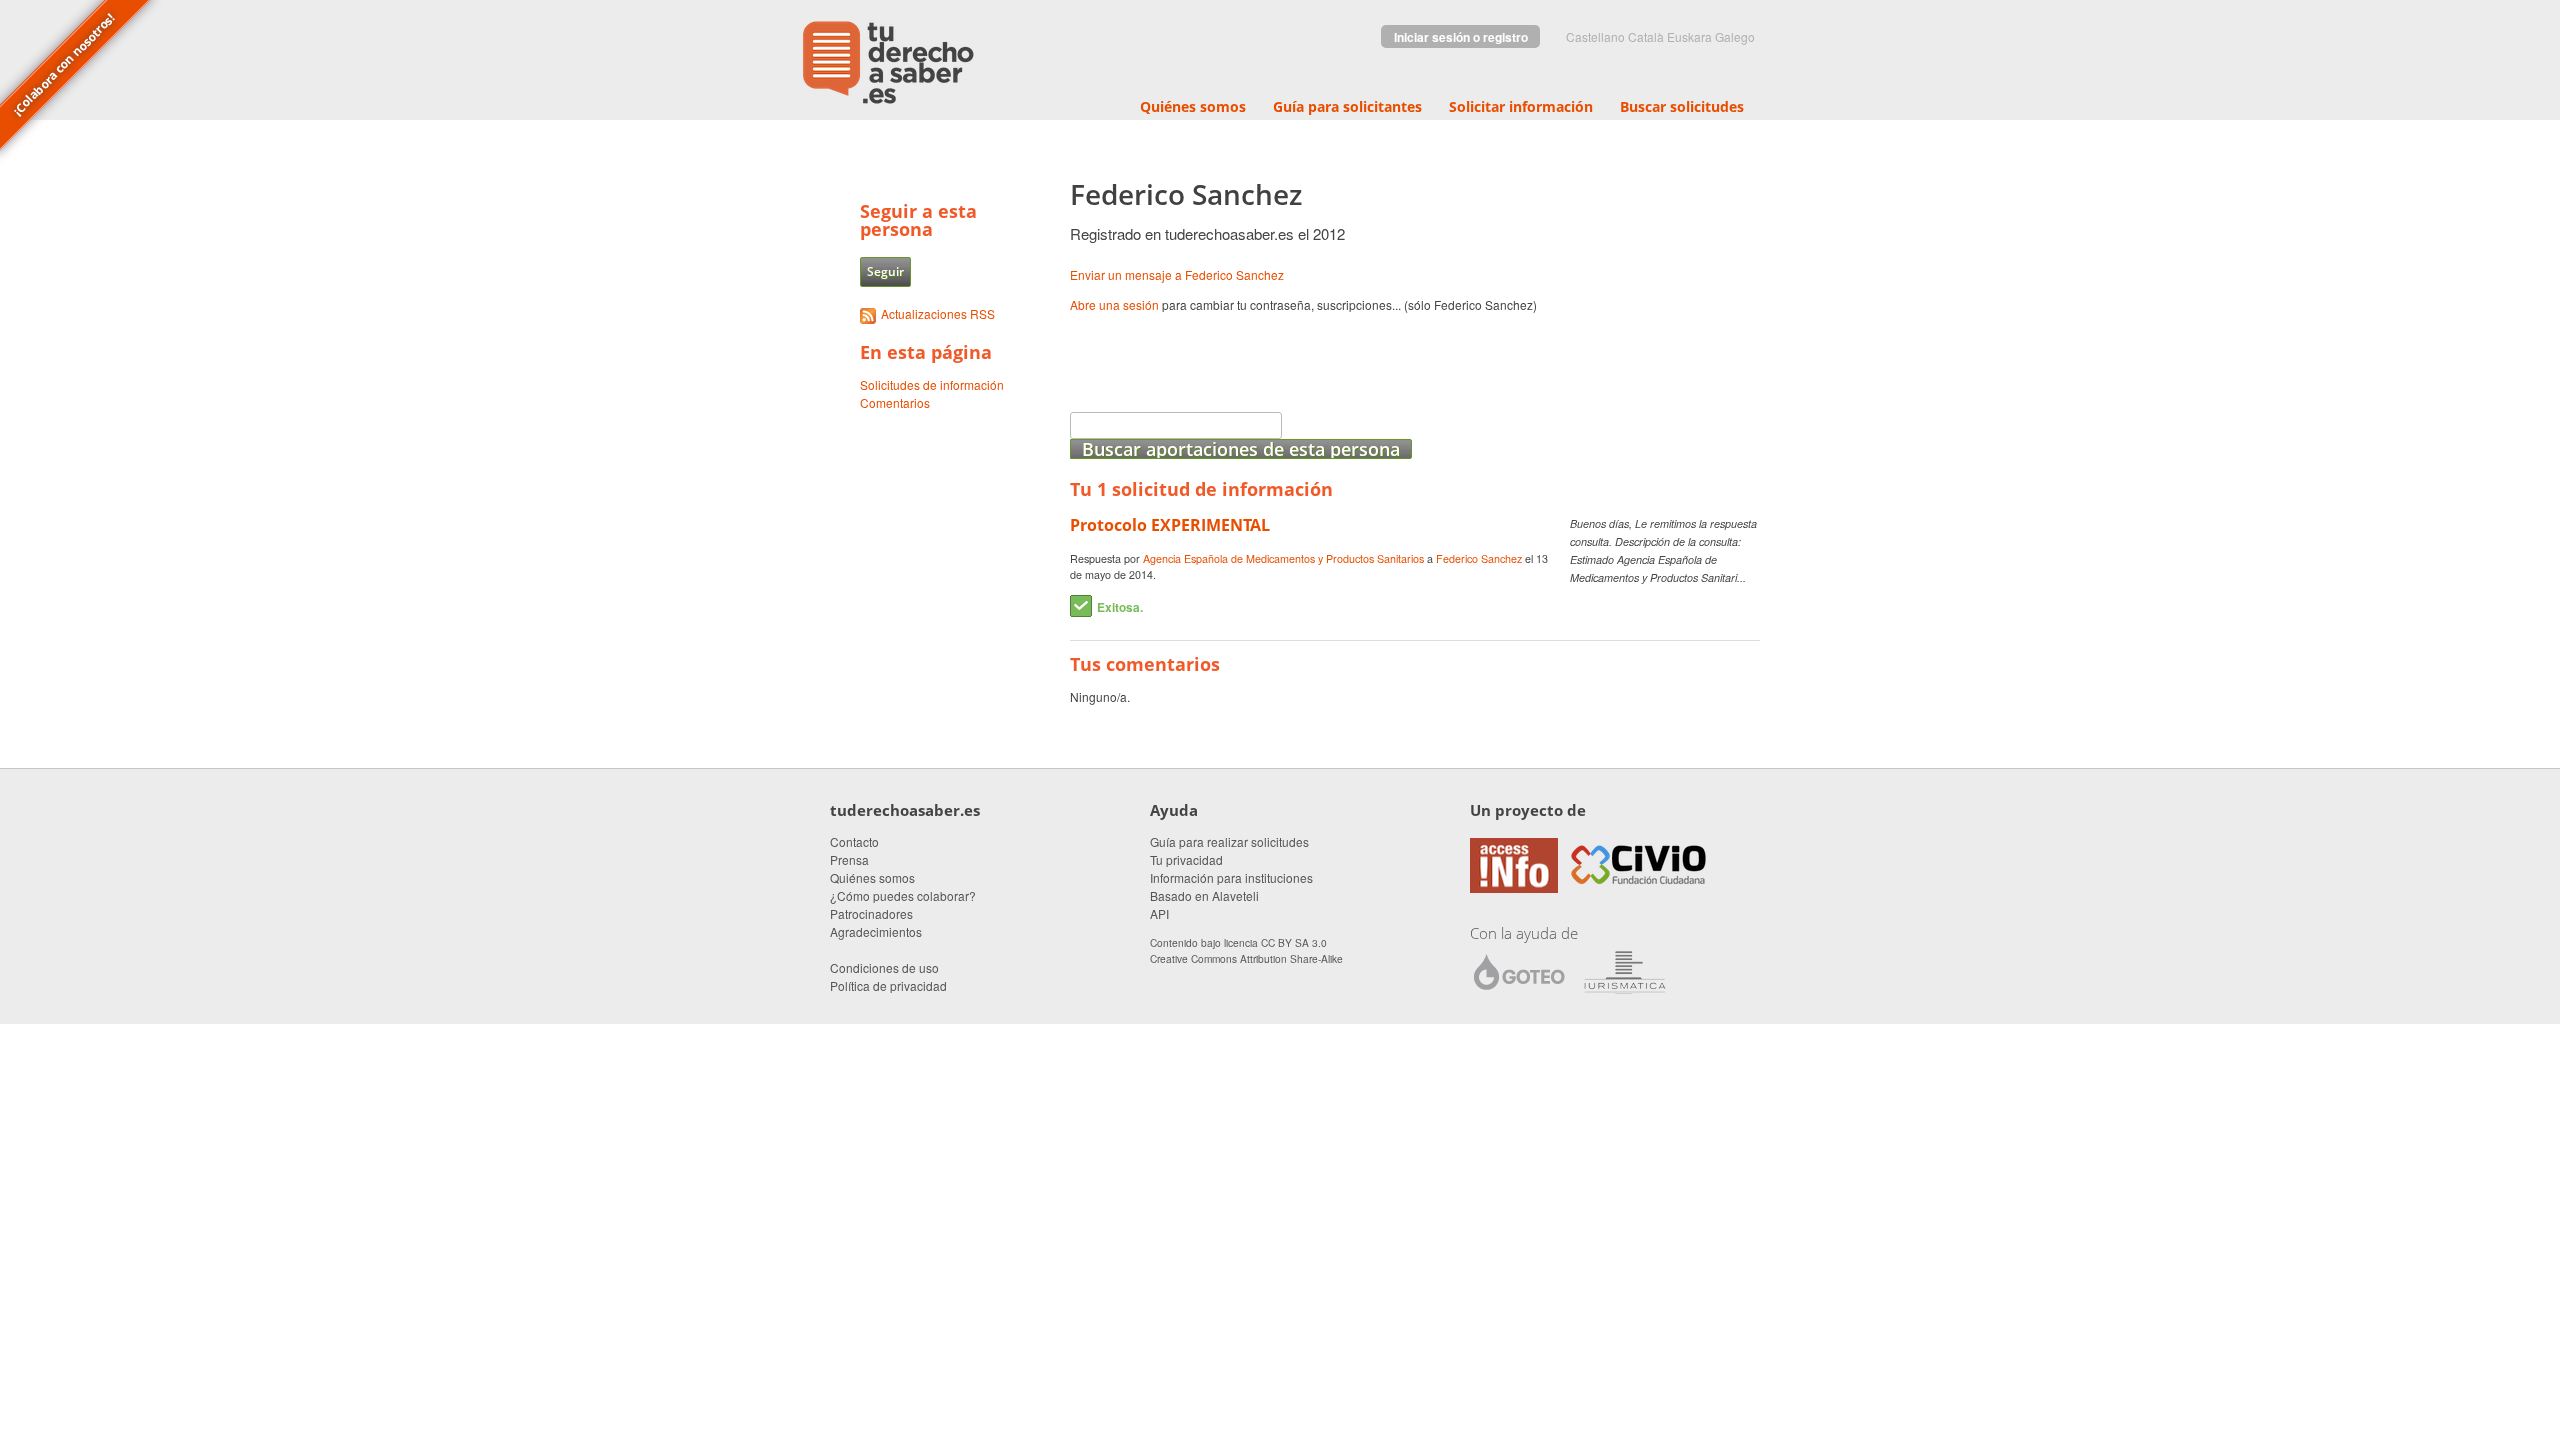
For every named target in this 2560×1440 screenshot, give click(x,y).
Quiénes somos (1193, 106)
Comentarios (895, 402)
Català (1646, 36)
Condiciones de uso (884, 967)
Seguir (885, 271)
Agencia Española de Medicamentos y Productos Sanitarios (1283, 558)
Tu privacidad (1186, 859)
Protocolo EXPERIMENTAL (1170, 525)
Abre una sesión (1114, 304)
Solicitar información (1521, 106)
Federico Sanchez (1479, 558)
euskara (1689, 36)
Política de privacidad (888, 985)
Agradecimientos (876, 931)
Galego (1735, 36)
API (1159, 913)
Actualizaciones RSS (938, 313)
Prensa (849, 859)
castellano (1595, 36)
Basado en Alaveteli (1204, 895)
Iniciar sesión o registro (1461, 37)
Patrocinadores (871, 913)
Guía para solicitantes (1347, 106)
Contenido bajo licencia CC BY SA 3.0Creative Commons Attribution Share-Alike (1246, 950)
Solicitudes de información (932, 384)
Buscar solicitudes (1682, 106)
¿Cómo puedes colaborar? (903, 895)
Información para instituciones (1231, 877)
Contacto (854, 841)
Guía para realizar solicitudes (1229, 841)
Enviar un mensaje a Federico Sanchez (1177, 274)
